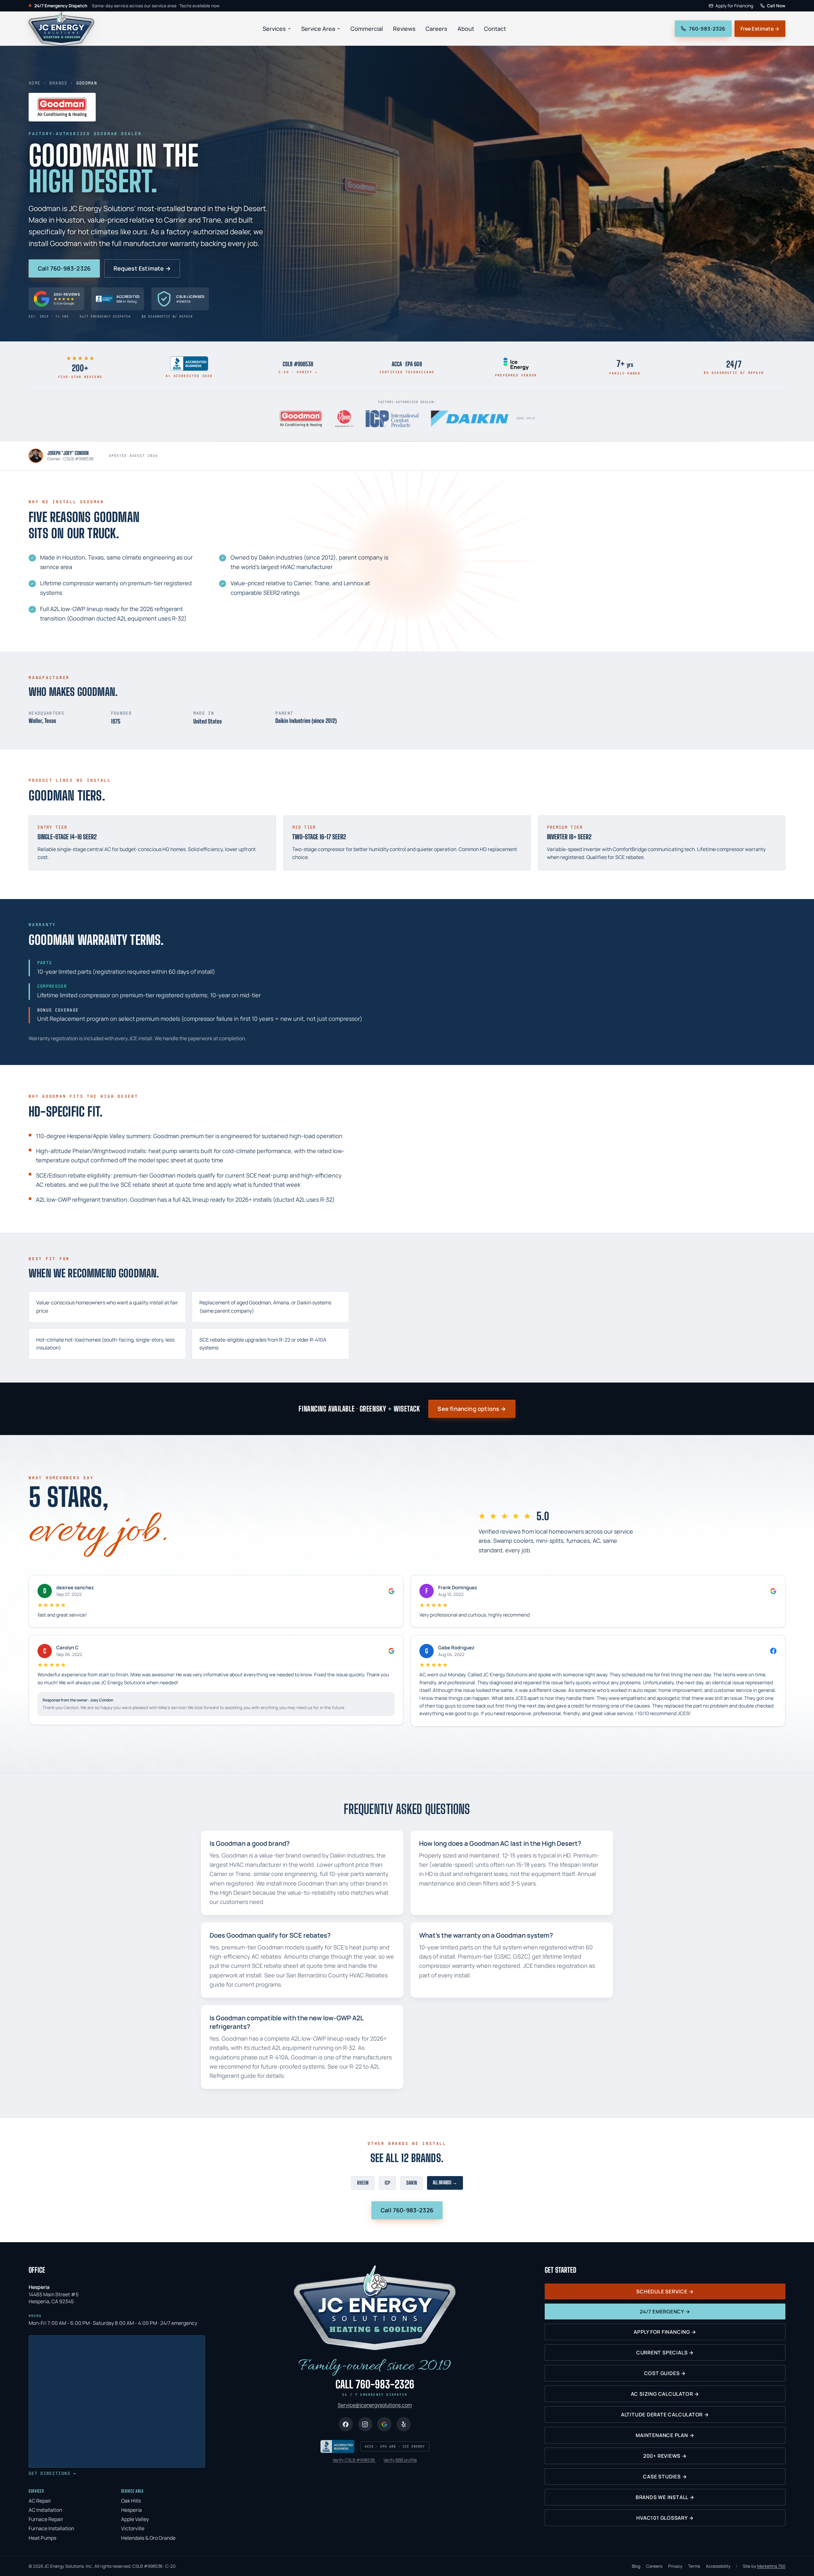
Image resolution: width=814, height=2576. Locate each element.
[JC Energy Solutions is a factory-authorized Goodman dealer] (301, 419)
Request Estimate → (142, 268)
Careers (436, 28)
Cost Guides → (665, 2373)
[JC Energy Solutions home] (61, 29)
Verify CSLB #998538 (354, 2460)
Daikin (412, 2183)
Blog (636, 2566)
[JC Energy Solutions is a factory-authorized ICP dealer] (392, 419)
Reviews (404, 28)
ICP (387, 2183)
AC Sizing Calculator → (665, 2394)
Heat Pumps (42, 2538)
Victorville (133, 2528)
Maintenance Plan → (665, 2435)
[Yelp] (404, 2424)
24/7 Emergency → (665, 2312)
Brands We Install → (665, 2497)
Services (274, 28)
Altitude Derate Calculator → (665, 2415)
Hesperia (131, 2510)
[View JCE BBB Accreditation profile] (189, 364)
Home (34, 83)
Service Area (318, 28)
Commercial (367, 28)
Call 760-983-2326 (64, 268)
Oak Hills (131, 2501)
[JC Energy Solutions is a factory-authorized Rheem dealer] (345, 419)
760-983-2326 (707, 29)
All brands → (445, 2182)
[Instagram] (365, 2424)
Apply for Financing (734, 6)
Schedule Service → (665, 2291)
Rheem (363, 2183)
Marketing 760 (771, 2566)
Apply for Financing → (665, 2332)
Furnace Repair (46, 2519)
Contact (495, 28)
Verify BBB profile (400, 2460)
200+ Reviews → (665, 2456)
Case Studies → (665, 2476)
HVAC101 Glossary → (665, 2518)
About (466, 28)
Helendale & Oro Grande (148, 2538)
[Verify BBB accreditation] (337, 2446)
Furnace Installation (51, 2528)
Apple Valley (135, 2519)
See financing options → (472, 1409)
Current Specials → (665, 2353)
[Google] (384, 2424)
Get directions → (52, 2473)
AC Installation (45, 2510)
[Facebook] (346, 2424)
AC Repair (40, 2501)
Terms (694, 2566)
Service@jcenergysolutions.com (375, 2405)
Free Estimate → (760, 29)
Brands (58, 83)
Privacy (675, 2566)
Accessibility (718, 2566)
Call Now (776, 6)
